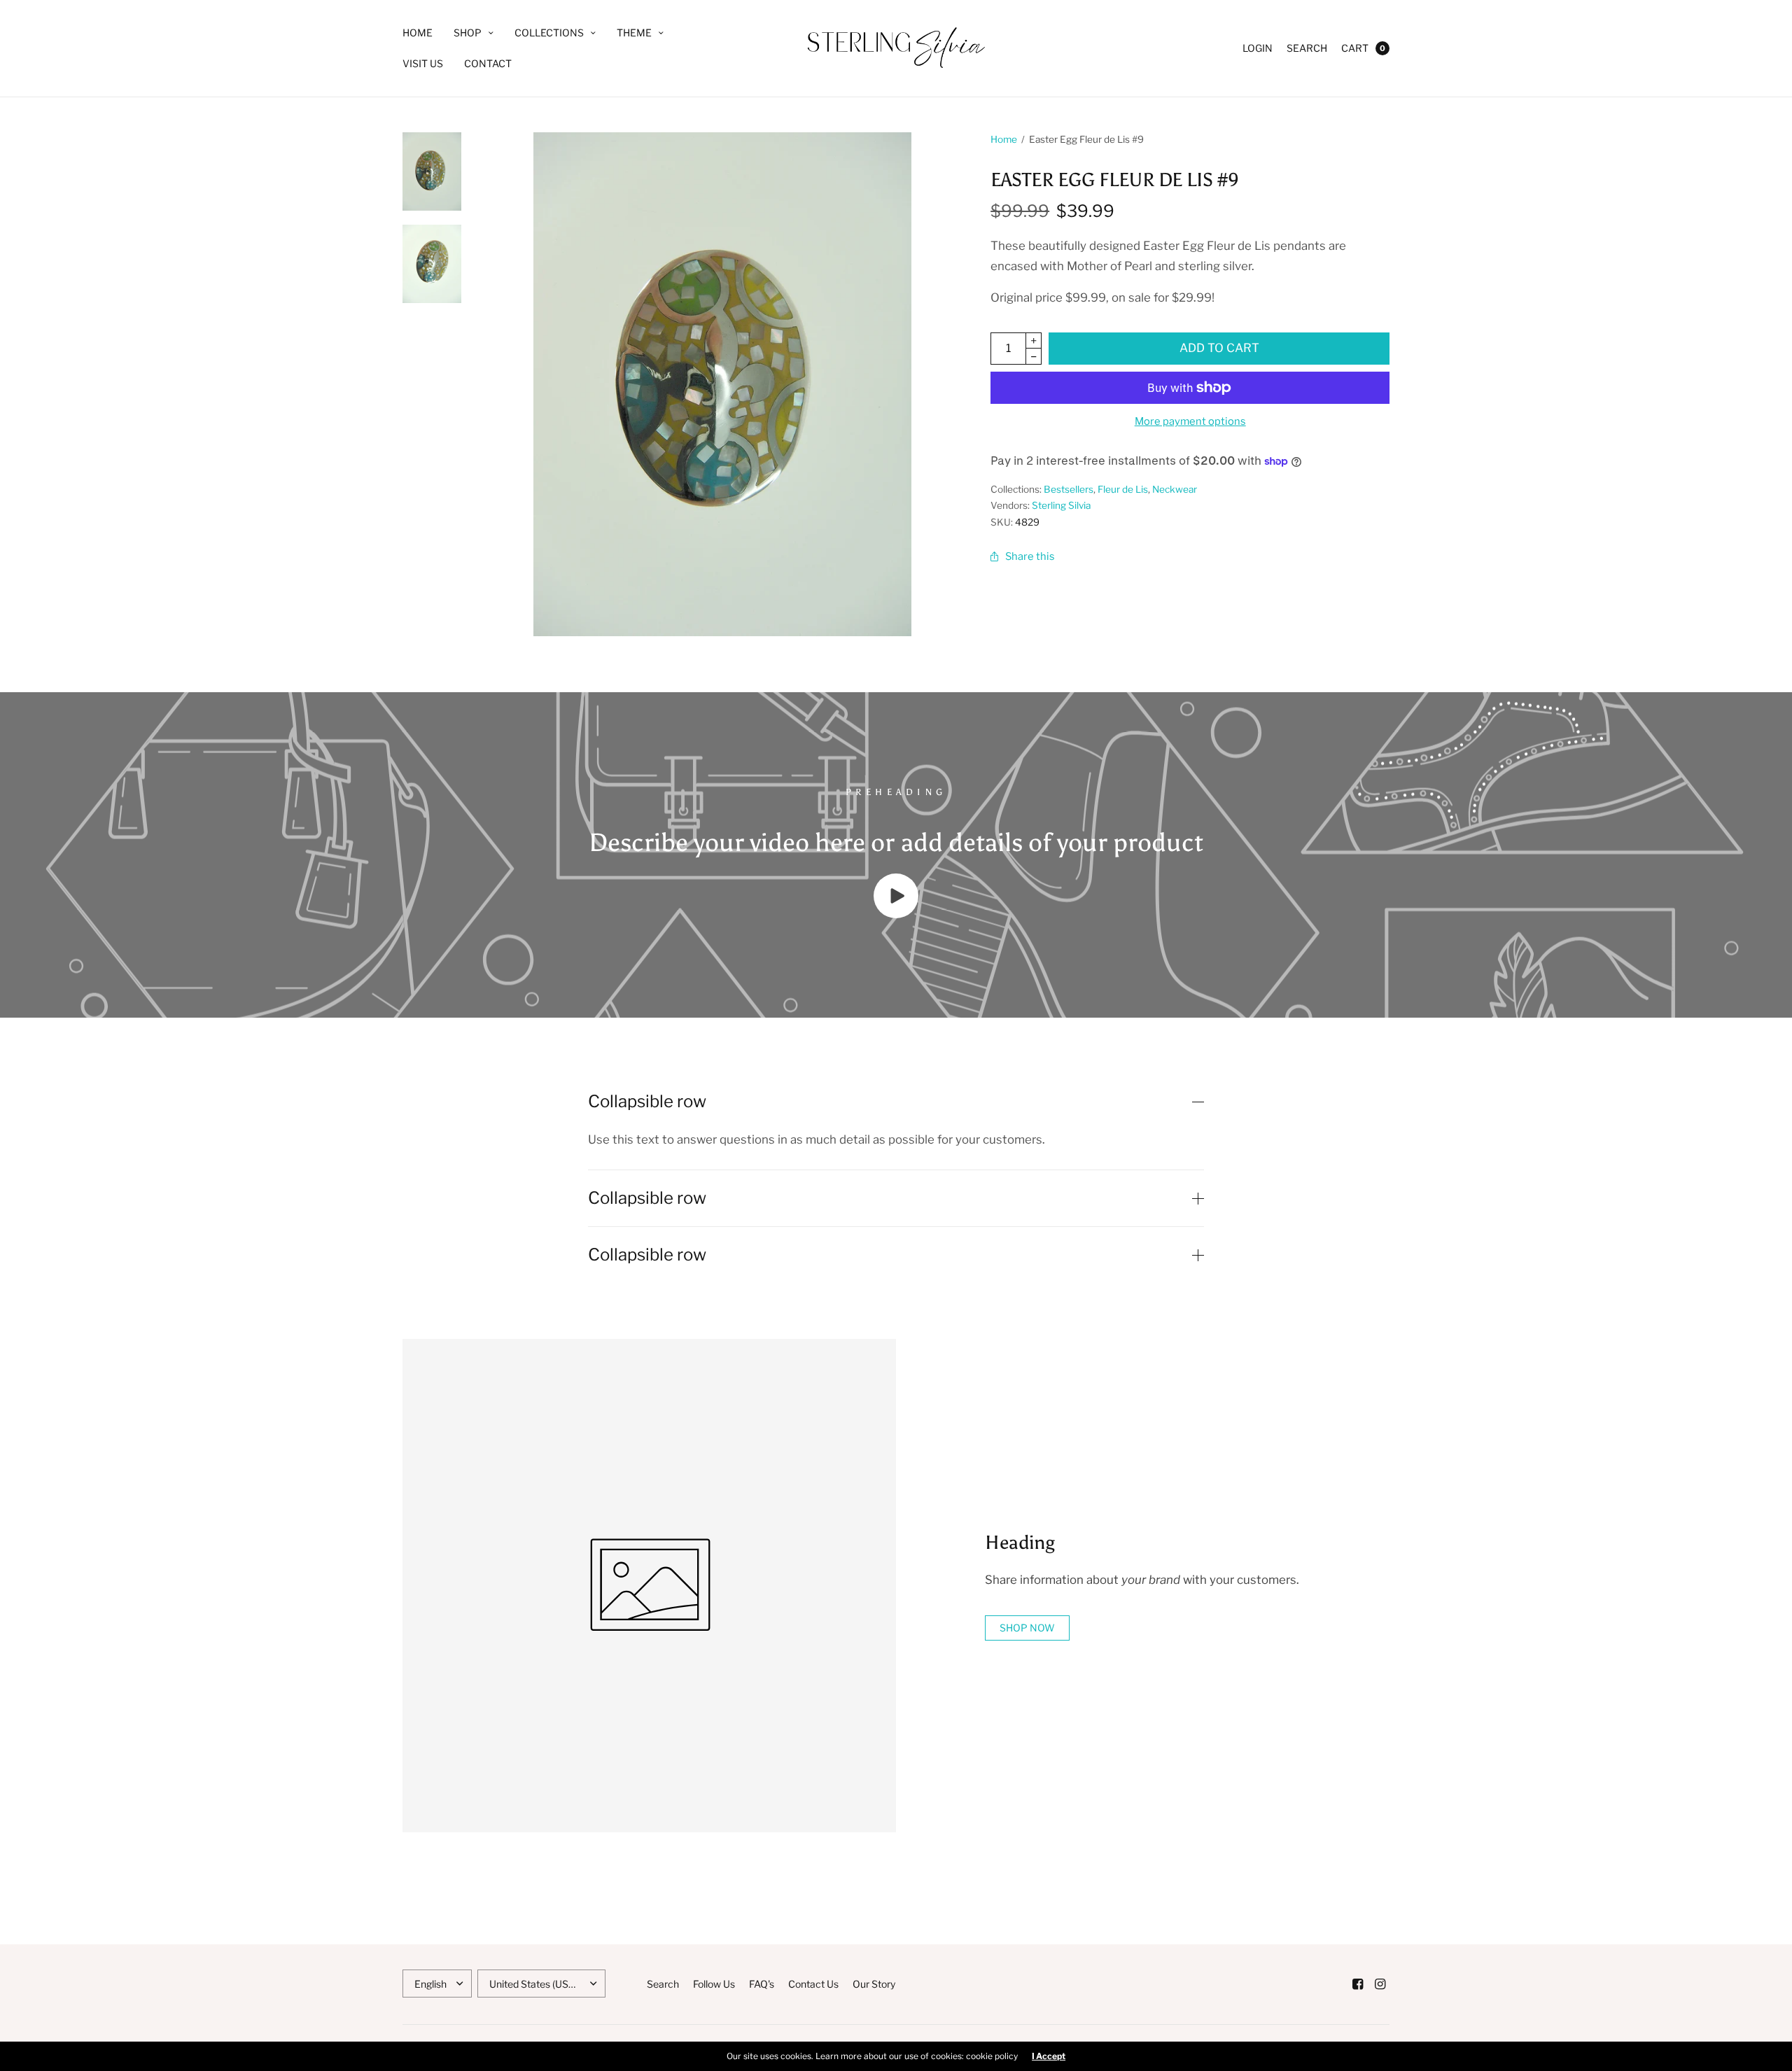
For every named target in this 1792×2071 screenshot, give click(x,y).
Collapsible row (647, 1102)
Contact (488, 63)
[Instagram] (1380, 1984)
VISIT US (423, 63)
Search (1307, 48)
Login (1258, 48)
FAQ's (762, 1984)
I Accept (1049, 2056)
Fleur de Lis (1123, 489)
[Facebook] (1357, 1984)
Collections (549, 33)
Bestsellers (1069, 489)
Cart (1355, 48)
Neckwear (1175, 489)
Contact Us (813, 1984)
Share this (1030, 556)
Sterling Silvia (1061, 505)
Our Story (874, 1984)
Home (418, 33)
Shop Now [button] (1027, 1628)
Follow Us (714, 1984)
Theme (634, 33)
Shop (468, 33)
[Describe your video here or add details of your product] (896, 914)
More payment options (1190, 421)
